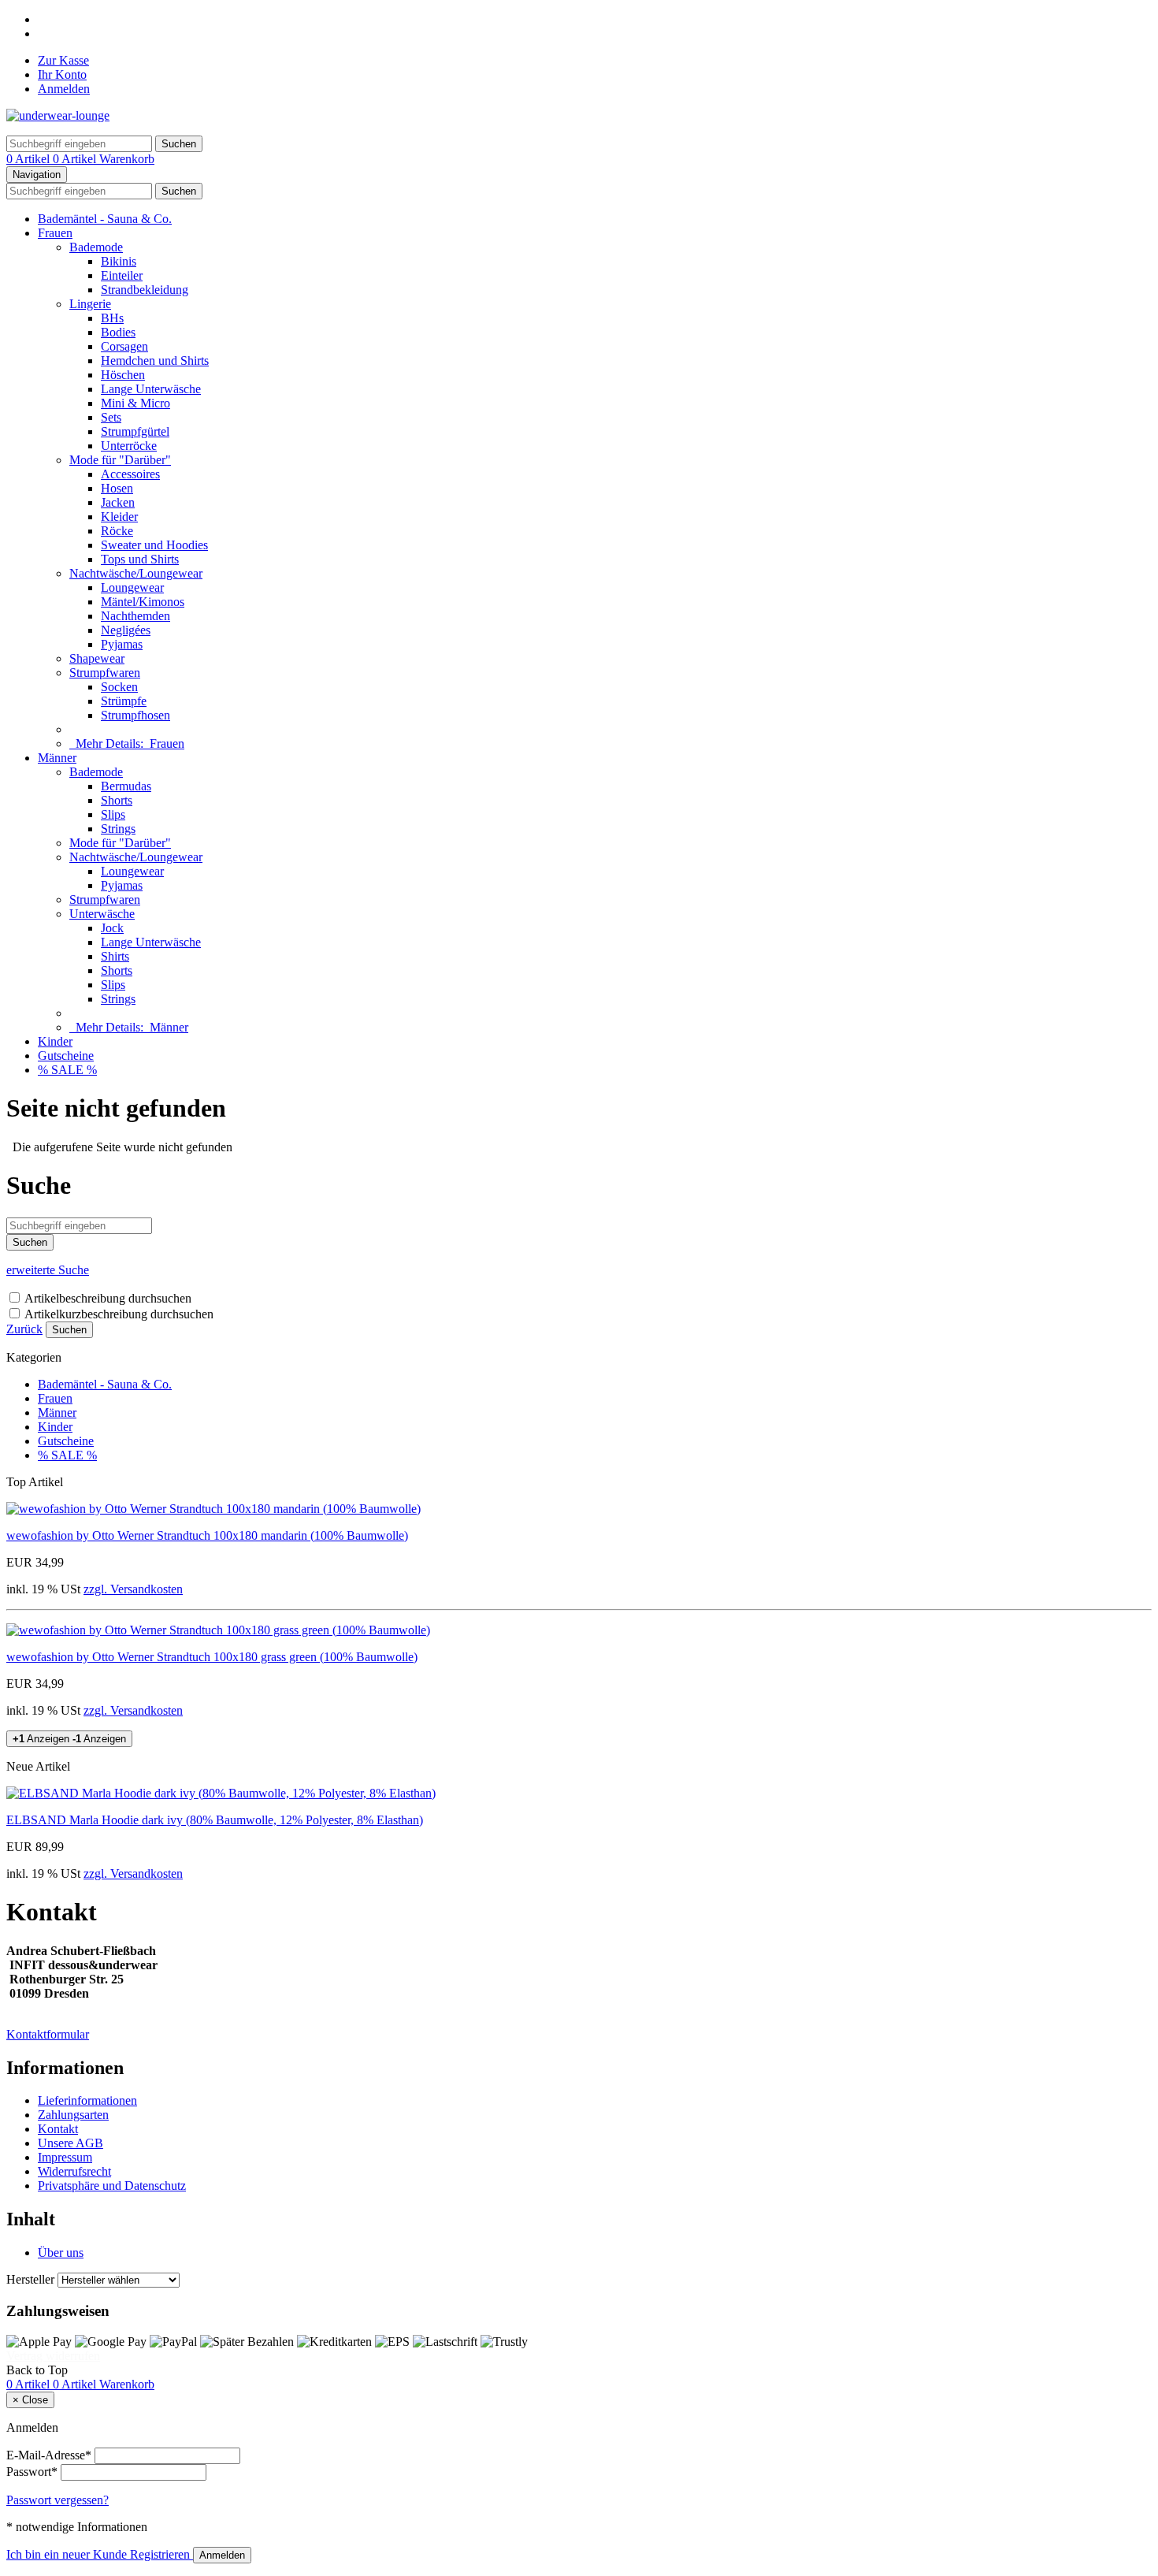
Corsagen (124, 346)
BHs (112, 318)
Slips (113, 814)
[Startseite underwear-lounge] (58, 115)
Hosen (117, 488)
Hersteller (30, 2279)
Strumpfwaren (105, 673)
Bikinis (119, 261)
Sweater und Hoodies (154, 545)
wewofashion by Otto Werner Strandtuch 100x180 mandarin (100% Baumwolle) (207, 1535)
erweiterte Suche (48, 1270)
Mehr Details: (127, 743)
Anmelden (64, 89)
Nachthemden (135, 616)
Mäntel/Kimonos (143, 602)
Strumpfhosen (135, 715)
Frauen (55, 233)
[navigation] (37, 2370)
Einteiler (122, 275)
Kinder (55, 1041)
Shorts (117, 800)
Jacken (118, 502)
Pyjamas (122, 644)
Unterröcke (129, 446)
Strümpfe (124, 701)
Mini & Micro (135, 403)
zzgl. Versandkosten (133, 1589)
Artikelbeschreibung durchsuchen (108, 1298)
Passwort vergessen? (58, 2500)
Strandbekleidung (145, 290)
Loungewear (132, 587)
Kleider (119, 517)
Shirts (115, 956)
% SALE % (67, 1070)
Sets (111, 417)
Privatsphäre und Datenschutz (112, 2186)
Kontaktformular (48, 2034)
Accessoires (130, 474)
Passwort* (32, 2472)
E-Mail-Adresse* (49, 2455)
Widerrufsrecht (74, 2171)
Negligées (126, 630)
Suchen (69, 1330)
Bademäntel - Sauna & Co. (105, 219)
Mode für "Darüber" (120, 460)
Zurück (24, 1329)
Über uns (61, 2253)
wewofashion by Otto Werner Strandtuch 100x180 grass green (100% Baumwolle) (212, 1657)
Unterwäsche (102, 914)
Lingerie (90, 304)
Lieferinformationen (87, 2100)
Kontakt (58, 2129)
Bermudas (126, 786)
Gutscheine (66, 1056)
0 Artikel (30, 159)
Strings (118, 829)
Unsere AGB (71, 2143)
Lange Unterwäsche (151, 389)
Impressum (65, 2157)
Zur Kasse (63, 60)
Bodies (118, 332)
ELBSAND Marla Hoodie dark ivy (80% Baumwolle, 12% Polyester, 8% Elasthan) (215, 1820)
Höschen (123, 375)
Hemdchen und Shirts (155, 361)
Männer (57, 758)
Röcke (117, 531)
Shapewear (97, 658)
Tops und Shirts (140, 559)
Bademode (96, 247)
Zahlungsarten (73, 2115)
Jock (112, 928)
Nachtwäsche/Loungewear (136, 573)
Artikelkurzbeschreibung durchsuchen (119, 1314)
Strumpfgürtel (135, 431)
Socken (119, 687)
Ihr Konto (62, 74)
